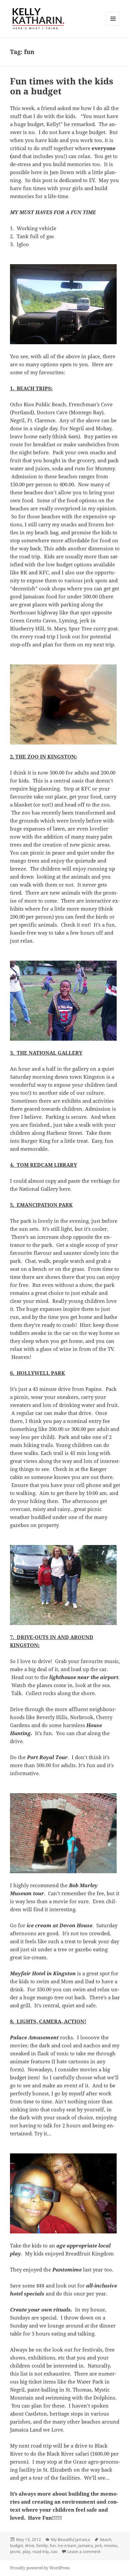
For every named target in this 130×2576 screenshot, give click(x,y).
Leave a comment (84, 2551)
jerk (98, 2545)
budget (16, 2545)
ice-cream (67, 2545)
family (42, 2545)
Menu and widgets (113, 26)
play (26, 2551)
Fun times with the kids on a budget (62, 86)
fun (53, 2545)
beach (106, 2539)
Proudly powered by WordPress (40, 2568)
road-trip (40, 2551)
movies (111, 2545)
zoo (54, 2551)
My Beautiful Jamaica (70, 2539)
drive (30, 2545)
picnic (15, 2551)
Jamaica (86, 2545)
